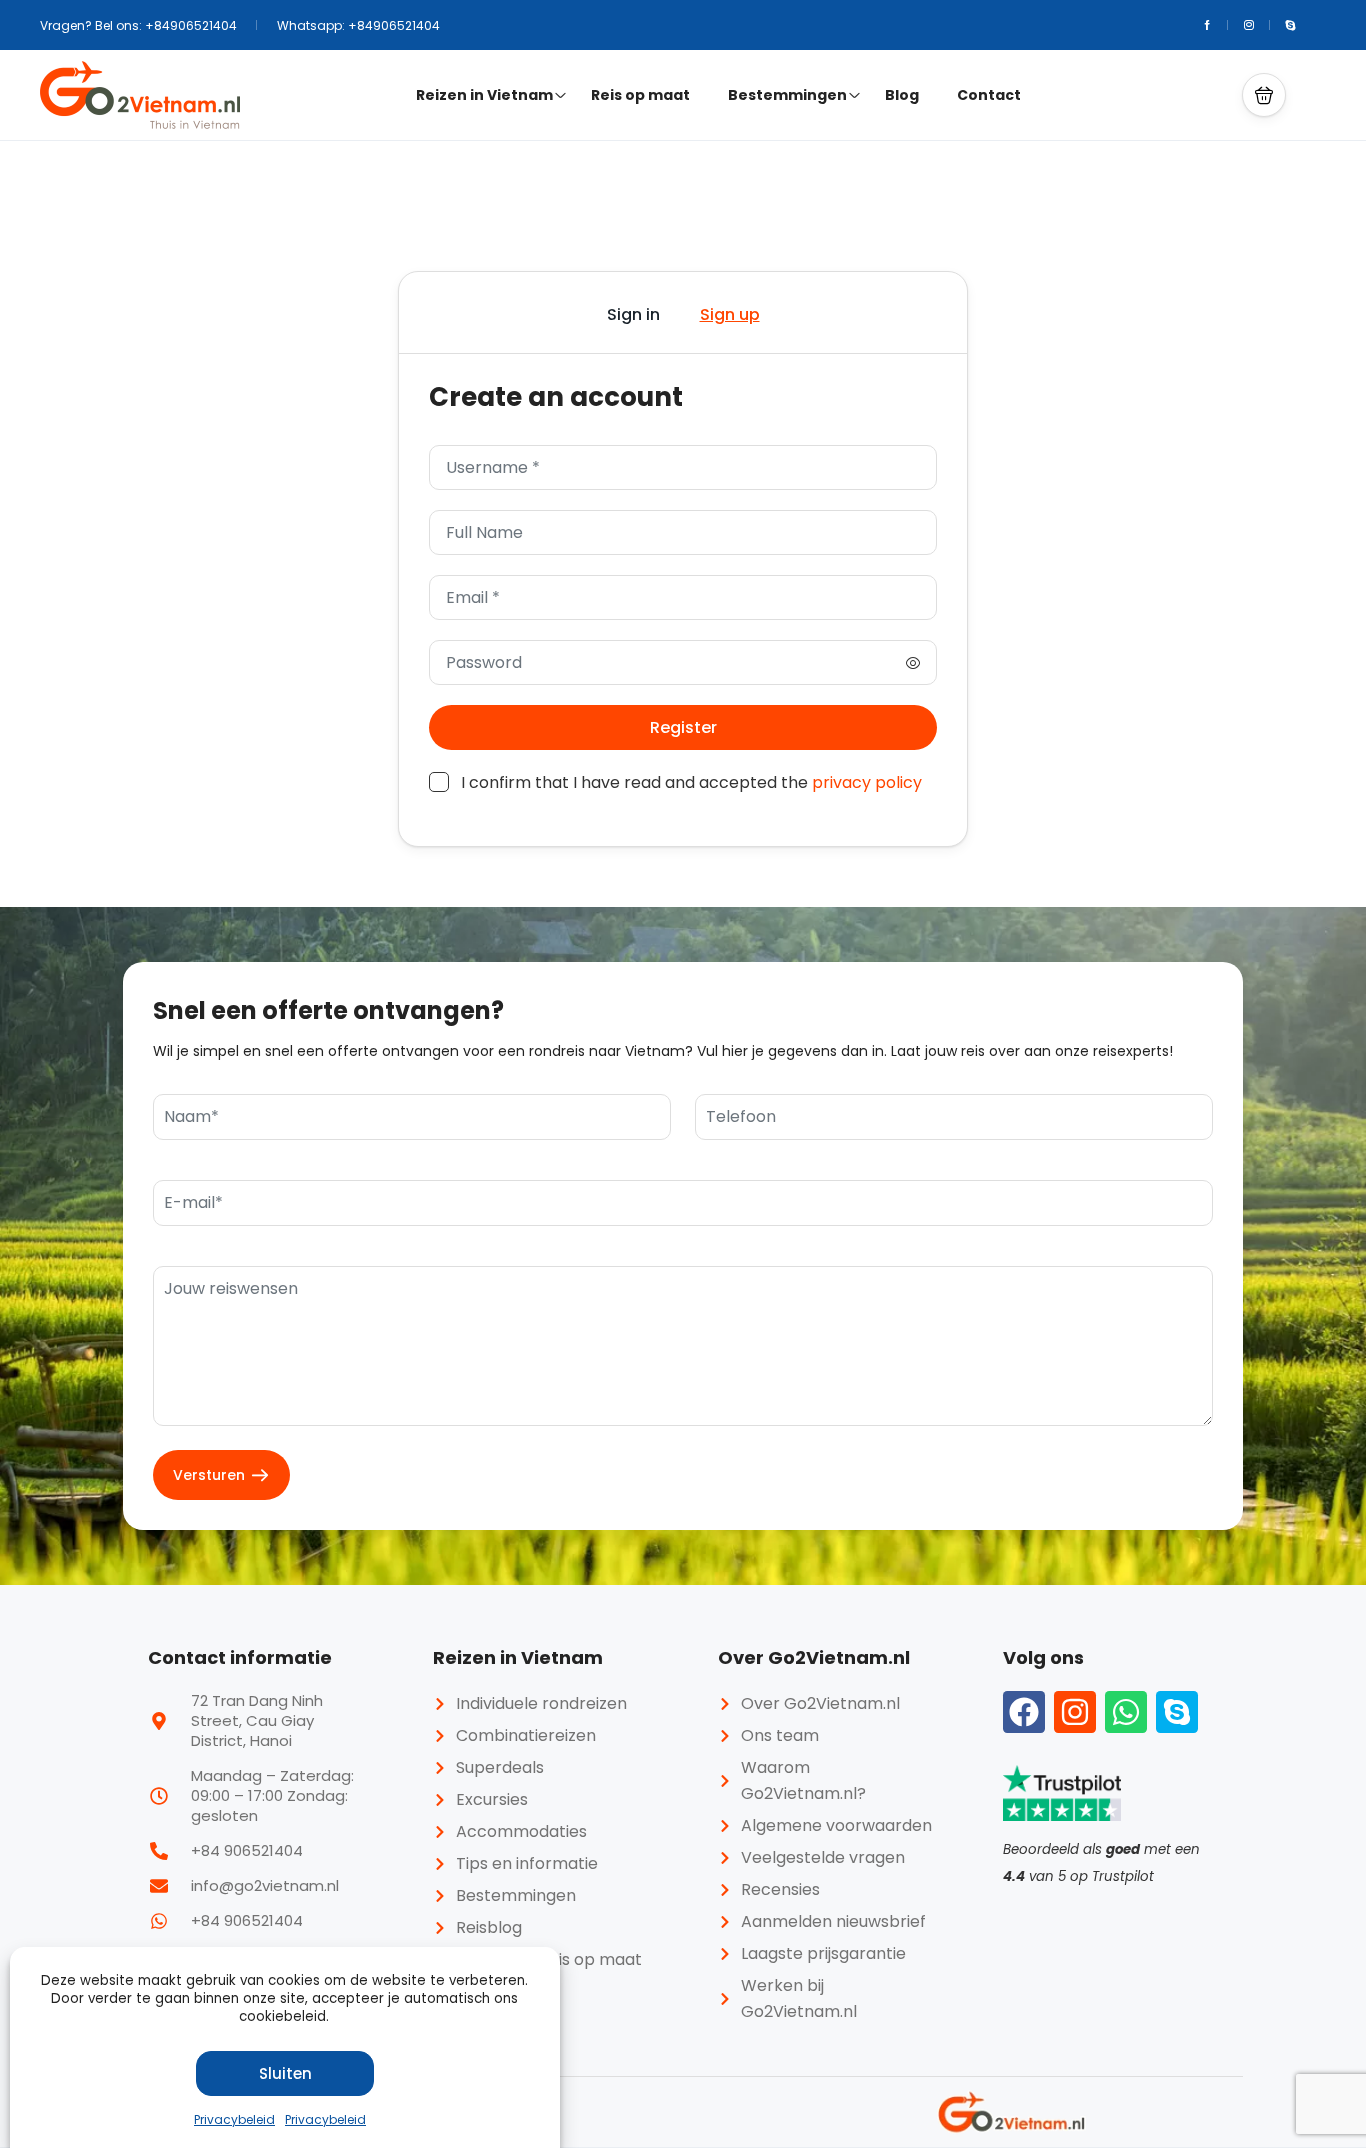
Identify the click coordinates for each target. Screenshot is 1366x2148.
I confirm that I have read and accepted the (691, 782)
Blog (902, 95)
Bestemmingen (787, 95)
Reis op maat (640, 95)
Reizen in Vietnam (484, 95)
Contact (989, 95)
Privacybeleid (234, 2119)
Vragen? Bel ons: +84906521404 (138, 25)
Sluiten (285, 2073)
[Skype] (1177, 1712)
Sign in (633, 314)
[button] (1264, 95)
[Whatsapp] (1126, 1712)
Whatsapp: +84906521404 (358, 25)
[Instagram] (1075, 1712)
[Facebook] (1024, 1712)
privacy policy (867, 782)
